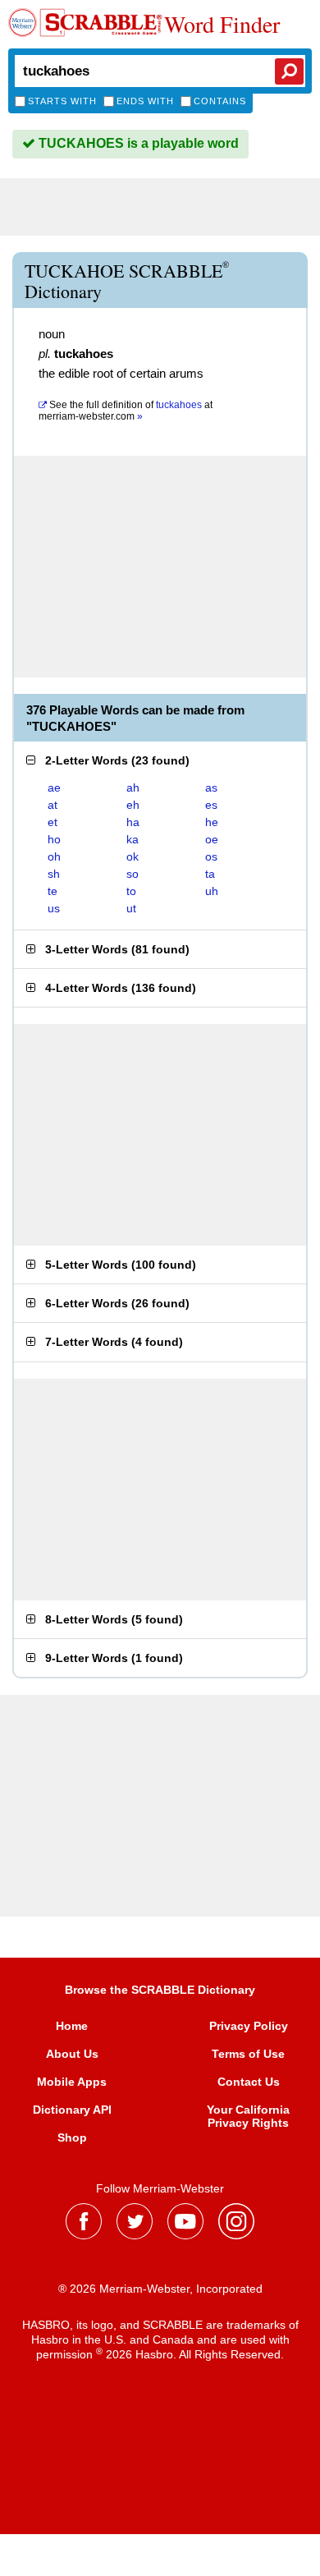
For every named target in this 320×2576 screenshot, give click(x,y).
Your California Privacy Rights (248, 2116)
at (126, 411)
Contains (220, 101)
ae (54, 787)
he (212, 822)
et (53, 822)
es (211, 805)
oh (54, 856)
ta (210, 874)
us (54, 908)
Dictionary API (72, 2110)
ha (133, 822)
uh (212, 891)
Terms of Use (248, 2054)
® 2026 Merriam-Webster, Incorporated (160, 2289)
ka (133, 839)
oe (212, 839)
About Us (72, 2054)
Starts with (62, 101)
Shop (72, 2137)
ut (131, 908)
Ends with (145, 101)
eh (133, 805)
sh (54, 874)
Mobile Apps (72, 2082)
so (133, 874)
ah (133, 787)
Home (72, 2026)
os (211, 856)
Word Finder (222, 24)
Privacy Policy (249, 2026)
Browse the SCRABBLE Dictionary (160, 1990)
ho (54, 839)
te (53, 891)
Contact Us (249, 2082)
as (211, 787)
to (131, 891)
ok (133, 856)
